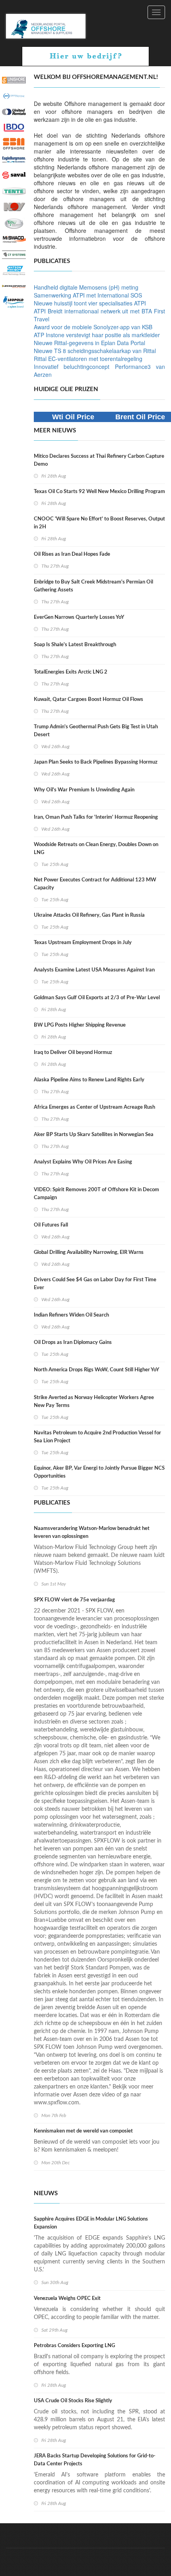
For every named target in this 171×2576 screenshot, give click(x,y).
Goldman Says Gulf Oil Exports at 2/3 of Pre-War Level (97, 998)
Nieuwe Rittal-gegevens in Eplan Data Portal (89, 343)
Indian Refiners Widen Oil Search (71, 1315)
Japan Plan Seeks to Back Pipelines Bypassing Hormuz (96, 762)
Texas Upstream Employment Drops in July (83, 943)
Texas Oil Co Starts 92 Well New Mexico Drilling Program (99, 492)
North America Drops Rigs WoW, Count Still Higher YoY (96, 1370)
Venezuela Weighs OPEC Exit (67, 2299)
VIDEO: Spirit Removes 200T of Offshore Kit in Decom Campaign (96, 1194)
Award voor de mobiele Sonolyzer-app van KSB (93, 327)
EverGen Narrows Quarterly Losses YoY (79, 617)
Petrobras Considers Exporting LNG (74, 2346)
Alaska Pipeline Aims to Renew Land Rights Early (89, 1080)
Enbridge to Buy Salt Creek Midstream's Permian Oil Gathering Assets (93, 586)
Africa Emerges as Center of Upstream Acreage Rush (94, 1107)
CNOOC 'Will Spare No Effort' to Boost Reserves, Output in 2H (99, 523)
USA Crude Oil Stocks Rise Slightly (73, 2401)
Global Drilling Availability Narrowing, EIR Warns (89, 1252)
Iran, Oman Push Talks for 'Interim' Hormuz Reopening (96, 817)
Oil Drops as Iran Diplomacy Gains (73, 1343)
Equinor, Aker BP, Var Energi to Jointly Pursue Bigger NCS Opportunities (99, 1472)
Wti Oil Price (73, 417)
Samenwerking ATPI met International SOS (88, 295)
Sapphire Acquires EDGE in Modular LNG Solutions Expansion (91, 2223)
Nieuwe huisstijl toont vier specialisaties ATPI (90, 303)
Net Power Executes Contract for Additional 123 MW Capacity (95, 884)
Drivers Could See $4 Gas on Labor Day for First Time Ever (95, 1284)
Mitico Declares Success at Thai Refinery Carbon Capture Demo (99, 460)
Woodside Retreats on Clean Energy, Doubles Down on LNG (96, 849)
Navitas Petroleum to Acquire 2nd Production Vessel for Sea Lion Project (97, 1437)
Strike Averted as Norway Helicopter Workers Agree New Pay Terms (94, 1402)
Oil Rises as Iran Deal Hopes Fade (72, 554)
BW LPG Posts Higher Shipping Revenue (80, 1025)
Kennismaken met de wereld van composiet (83, 2131)
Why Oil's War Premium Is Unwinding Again (84, 790)
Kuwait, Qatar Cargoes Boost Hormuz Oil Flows (88, 700)
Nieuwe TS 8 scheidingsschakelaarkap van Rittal (95, 351)
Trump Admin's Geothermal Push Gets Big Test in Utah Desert (96, 731)
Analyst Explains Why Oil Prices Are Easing (83, 1162)
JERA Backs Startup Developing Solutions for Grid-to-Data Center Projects (95, 2460)
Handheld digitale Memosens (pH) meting (86, 287)
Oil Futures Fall (51, 1225)
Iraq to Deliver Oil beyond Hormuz (73, 1053)
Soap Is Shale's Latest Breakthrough (75, 645)
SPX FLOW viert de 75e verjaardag (74, 1600)
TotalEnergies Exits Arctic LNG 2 (71, 672)
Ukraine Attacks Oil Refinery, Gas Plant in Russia (89, 915)
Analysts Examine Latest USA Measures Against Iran (94, 970)
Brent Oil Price (140, 417)
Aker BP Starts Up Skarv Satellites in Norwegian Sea (94, 1135)
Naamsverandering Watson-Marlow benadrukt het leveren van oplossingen (92, 1533)
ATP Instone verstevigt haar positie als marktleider (97, 335)
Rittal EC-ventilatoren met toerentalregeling (88, 359)
